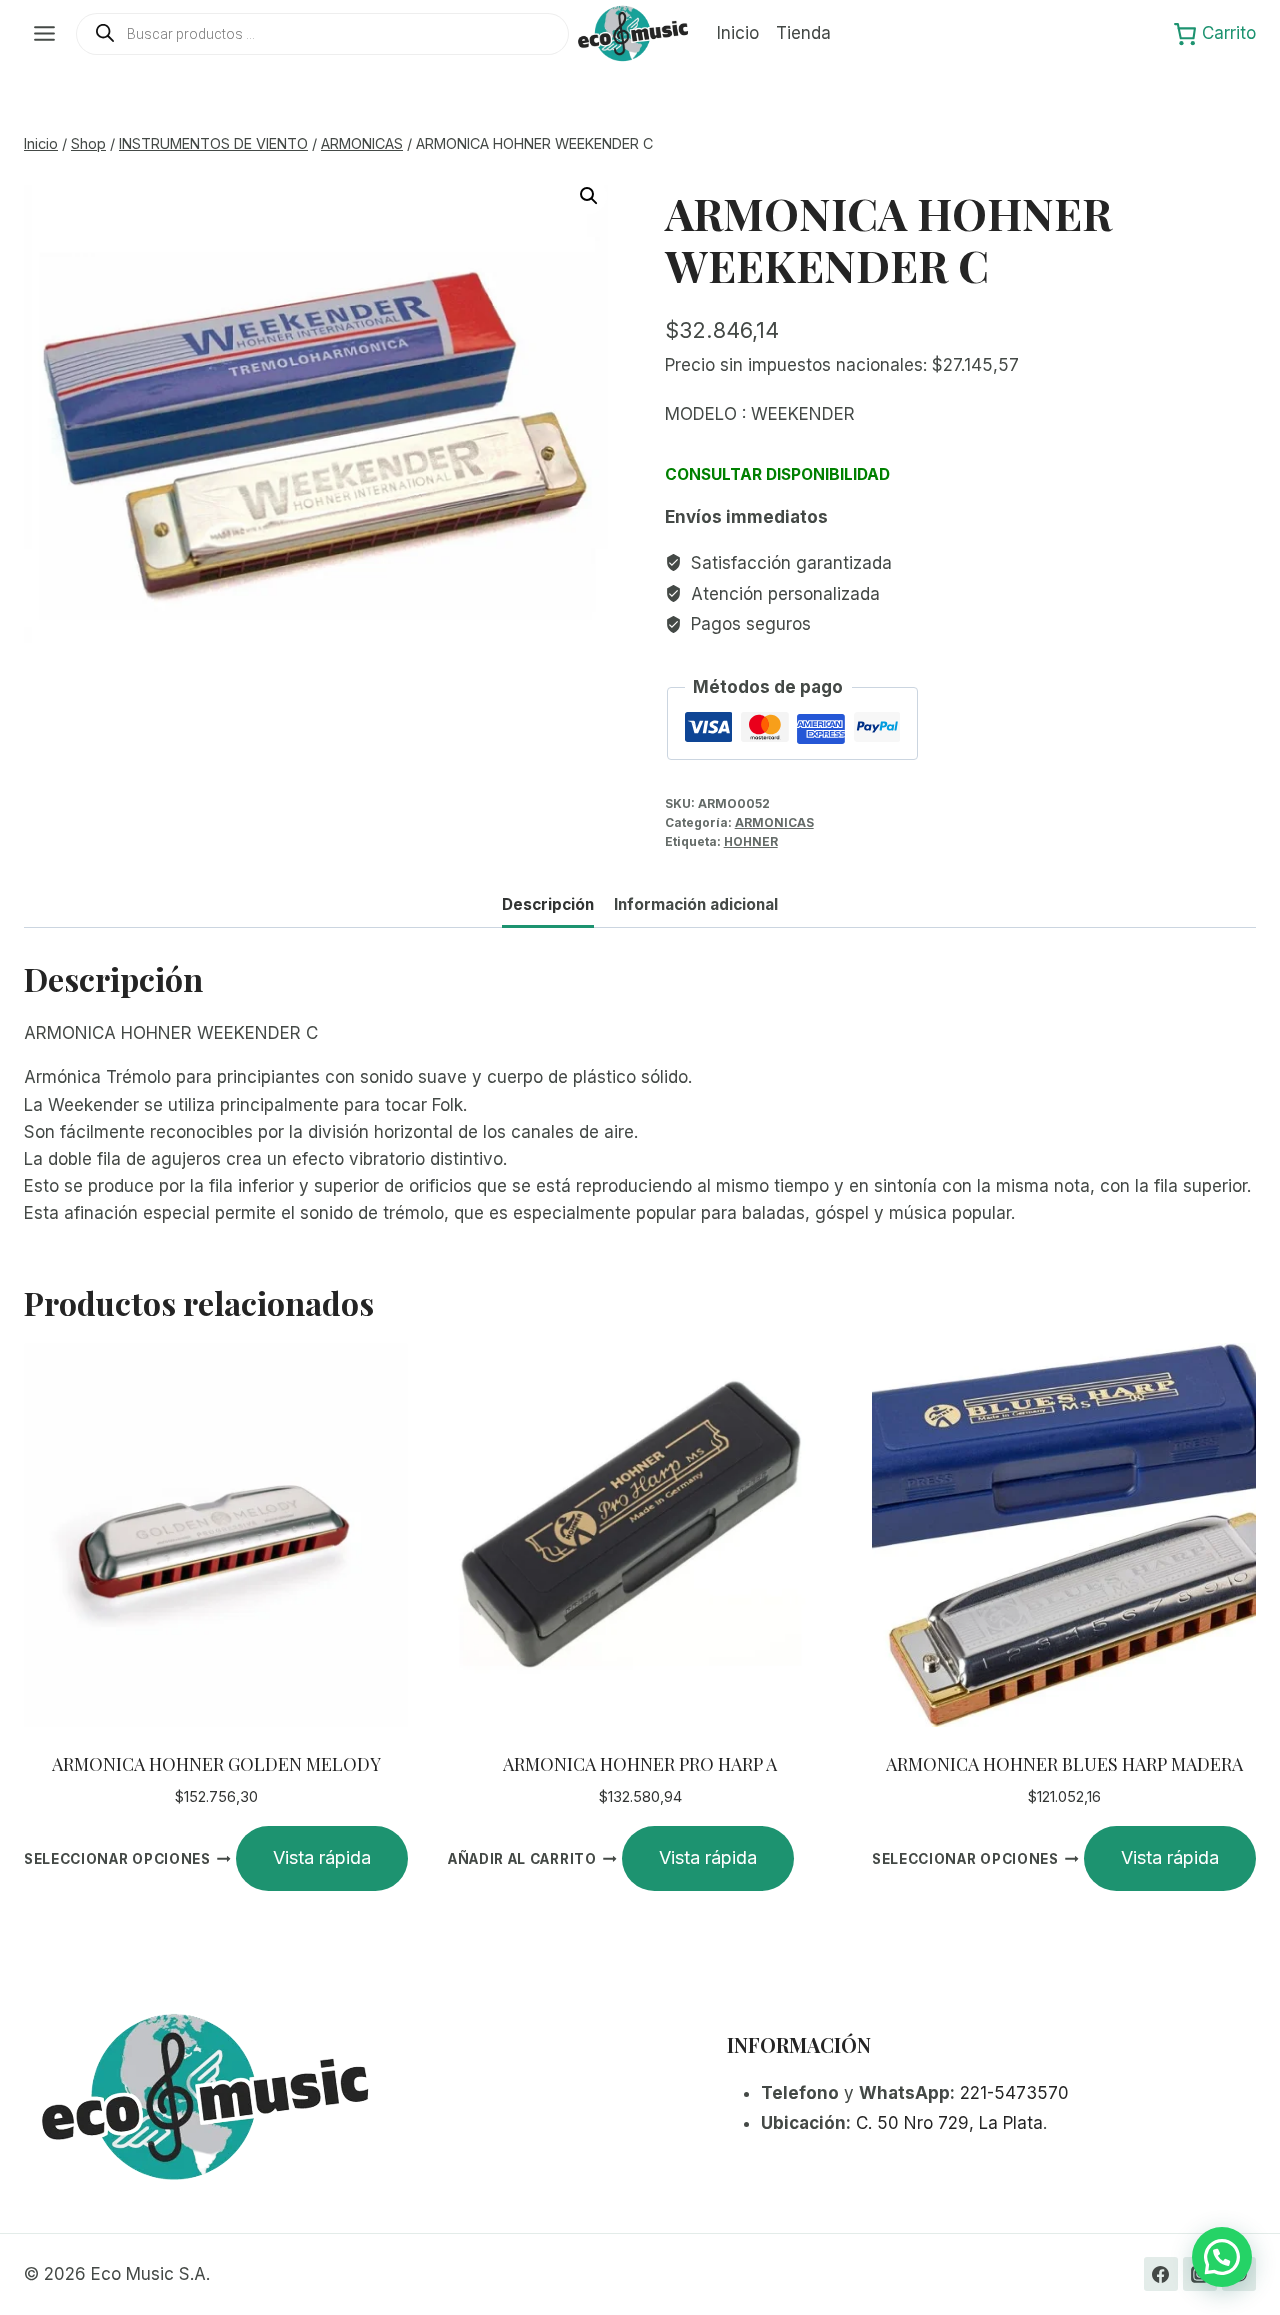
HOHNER (751, 841)
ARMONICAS (774, 822)
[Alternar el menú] (44, 33)
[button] (589, 196)
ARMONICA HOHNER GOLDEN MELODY (216, 1764)
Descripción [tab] (548, 904)
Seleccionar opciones (117, 1859)
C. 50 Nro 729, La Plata (949, 2123)
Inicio (738, 33)
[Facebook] (1161, 2274)
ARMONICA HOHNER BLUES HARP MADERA (1064, 1764)
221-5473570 (1014, 2093)
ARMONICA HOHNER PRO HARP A (640, 1764)
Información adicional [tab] (696, 904)
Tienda (803, 33)
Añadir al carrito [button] (522, 1859)
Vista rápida (322, 1857)
